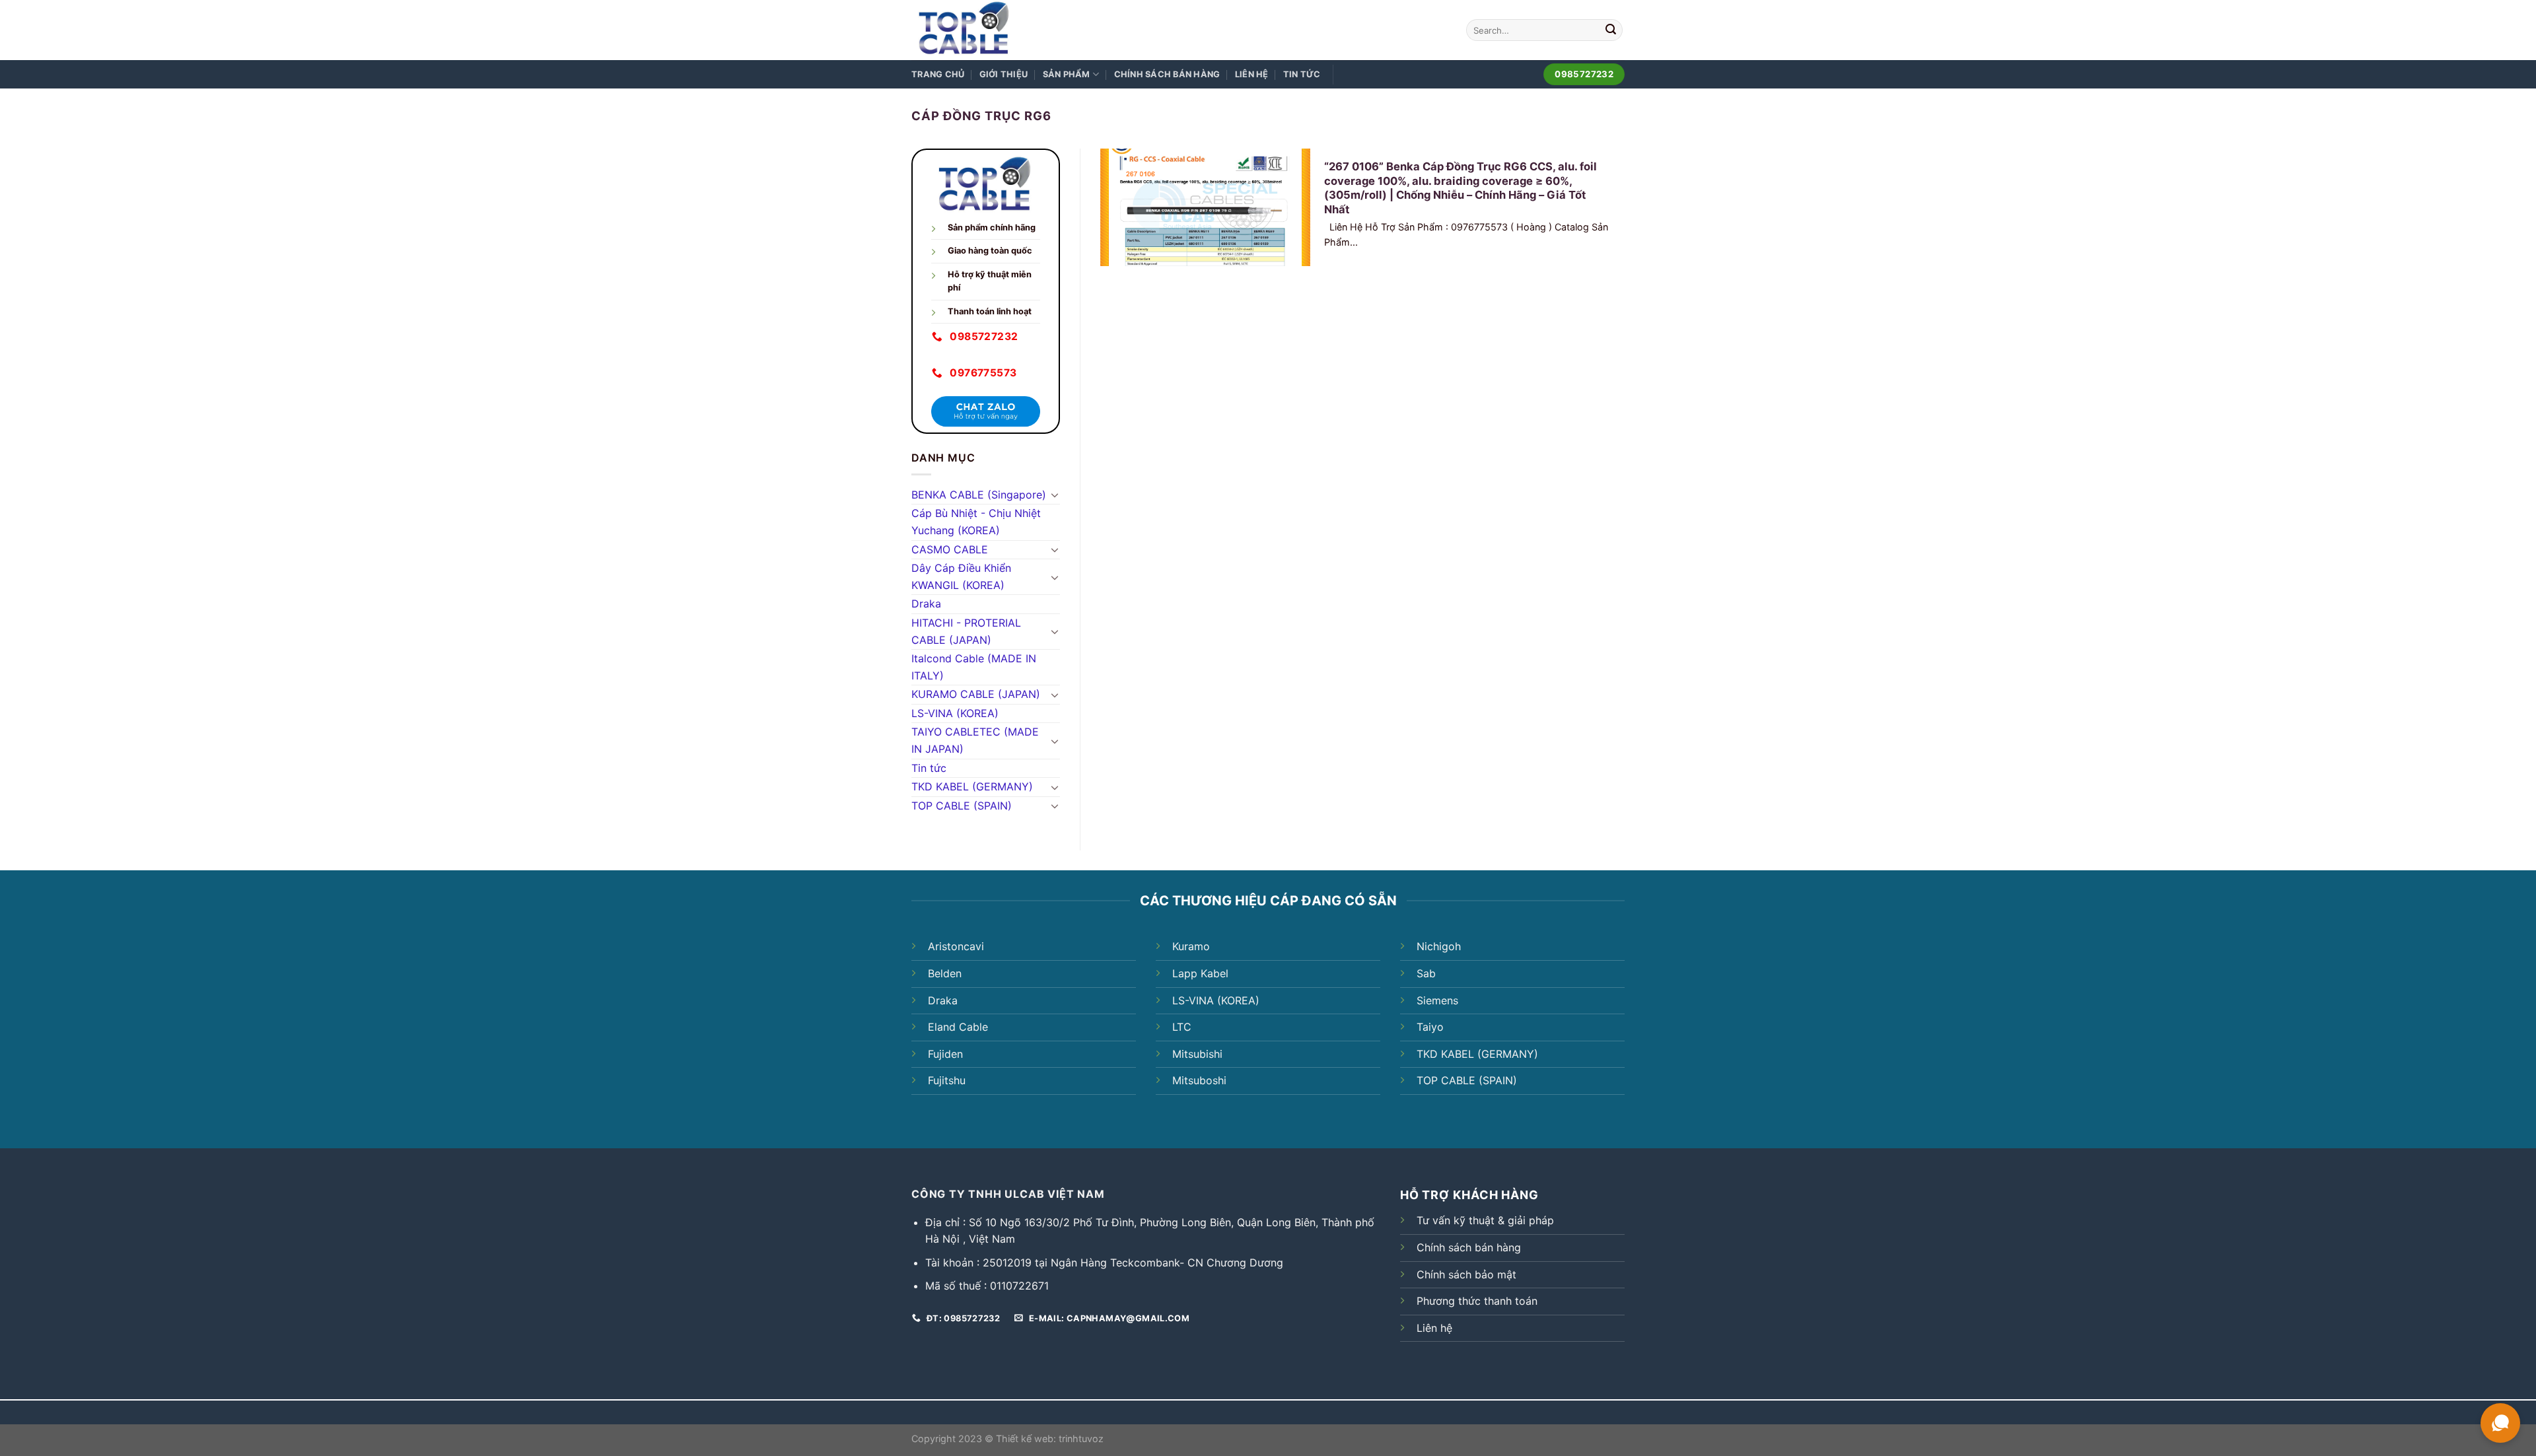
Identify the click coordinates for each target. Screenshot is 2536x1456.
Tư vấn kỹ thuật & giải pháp (1485, 1220)
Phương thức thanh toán (1477, 1301)
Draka (926, 604)
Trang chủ (938, 74)
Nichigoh (1439, 946)
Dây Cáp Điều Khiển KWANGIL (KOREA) (961, 576)
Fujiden (945, 1054)
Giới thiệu (1004, 74)
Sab (1426, 973)
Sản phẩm (1067, 74)
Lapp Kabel (1200, 973)
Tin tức (1302, 74)
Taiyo (1430, 1027)
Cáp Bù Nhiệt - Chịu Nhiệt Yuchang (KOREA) (976, 522)
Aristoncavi (956, 946)
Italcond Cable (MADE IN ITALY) (974, 667)
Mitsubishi (1197, 1054)
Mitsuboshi (1199, 1080)
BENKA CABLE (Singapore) (979, 495)
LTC (1182, 1027)
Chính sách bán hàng (1167, 74)
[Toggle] (1055, 495)
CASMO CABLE (950, 549)
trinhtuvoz (1081, 1439)
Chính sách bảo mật (1466, 1274)
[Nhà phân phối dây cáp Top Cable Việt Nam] (1000, 30)
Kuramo (1191, 946)
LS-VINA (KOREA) (955, 713)
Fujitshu (947, 1080)
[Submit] (1611, 30)
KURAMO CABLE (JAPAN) (976, 694)
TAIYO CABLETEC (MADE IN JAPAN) (975, 740)
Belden (945, 973)
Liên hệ (1252, 74)
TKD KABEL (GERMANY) (972, 786)
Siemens (1437, 1000)
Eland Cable (958, 1027)
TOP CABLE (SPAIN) (962, 806)
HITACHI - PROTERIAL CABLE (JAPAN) (966, 631)
